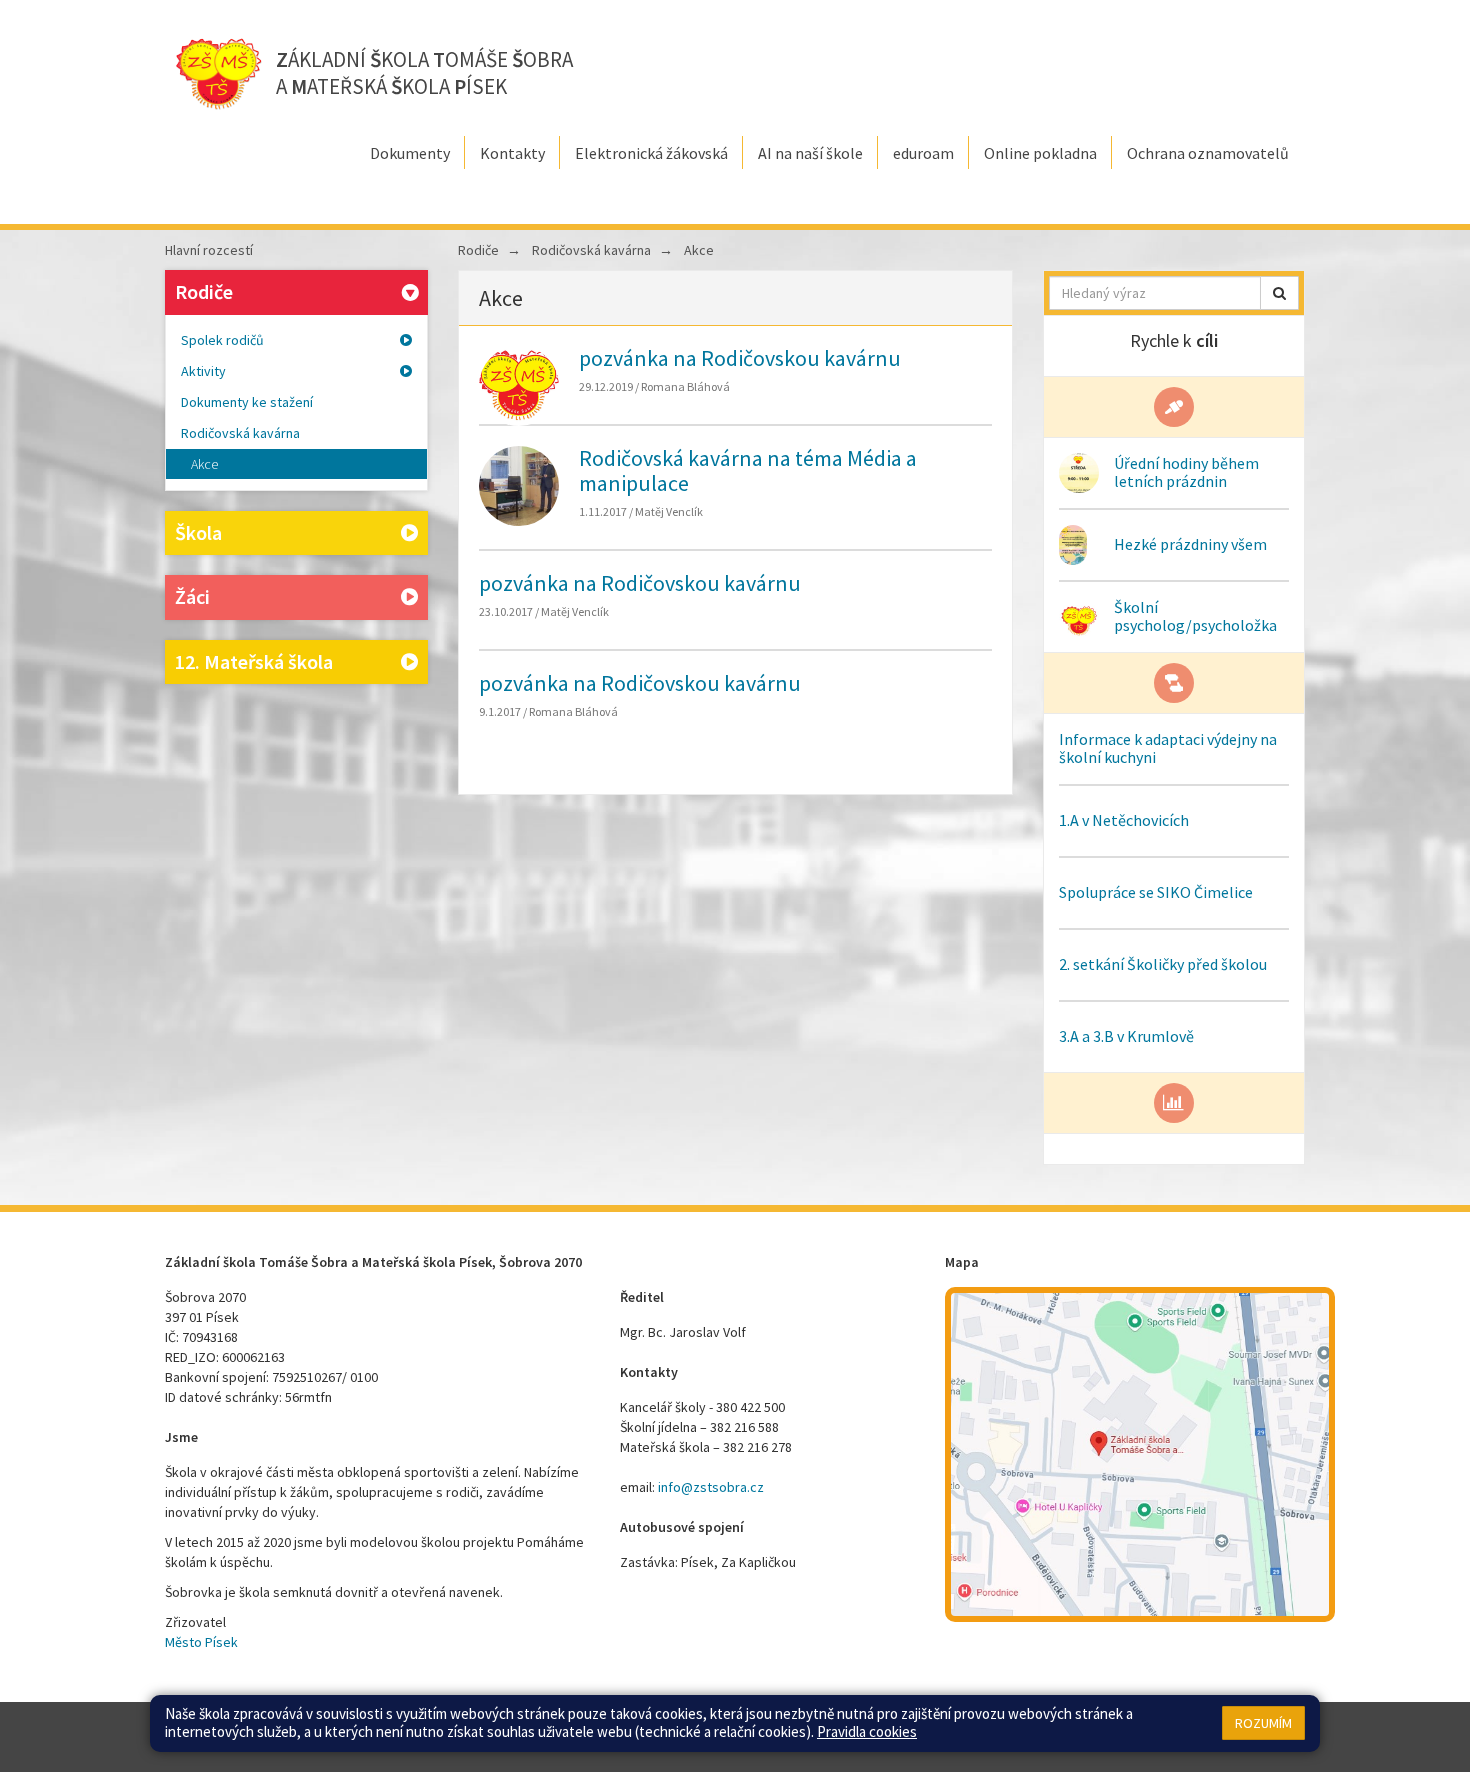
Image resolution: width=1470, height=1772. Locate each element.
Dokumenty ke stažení (247, 402)
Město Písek (201, 1642)
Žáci (192, 596)
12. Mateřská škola (254, 661)
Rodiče (204, 291)
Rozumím (1263, 1723)
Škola (198, 532)
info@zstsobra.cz (711, 1487)
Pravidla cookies (867, 1731)
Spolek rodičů (222, 340)
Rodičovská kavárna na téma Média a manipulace (748, 470)
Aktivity (203, 371)
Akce (204, 464)
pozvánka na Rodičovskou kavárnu (740, 358)
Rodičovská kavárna (240, 433)
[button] (1279, 293)
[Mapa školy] (1140, 1454)
